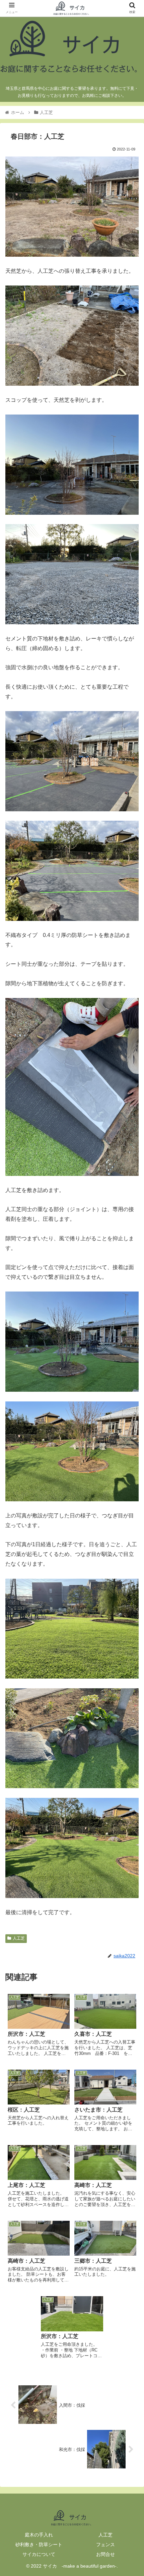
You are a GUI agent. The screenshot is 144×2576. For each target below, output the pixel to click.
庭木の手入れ (39, 2535)
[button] (130, 1342)
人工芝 (19, 1938)
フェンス (105, 2544)
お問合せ (105, 2554)
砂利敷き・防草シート (39, 2544)
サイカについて (39, 2554)
